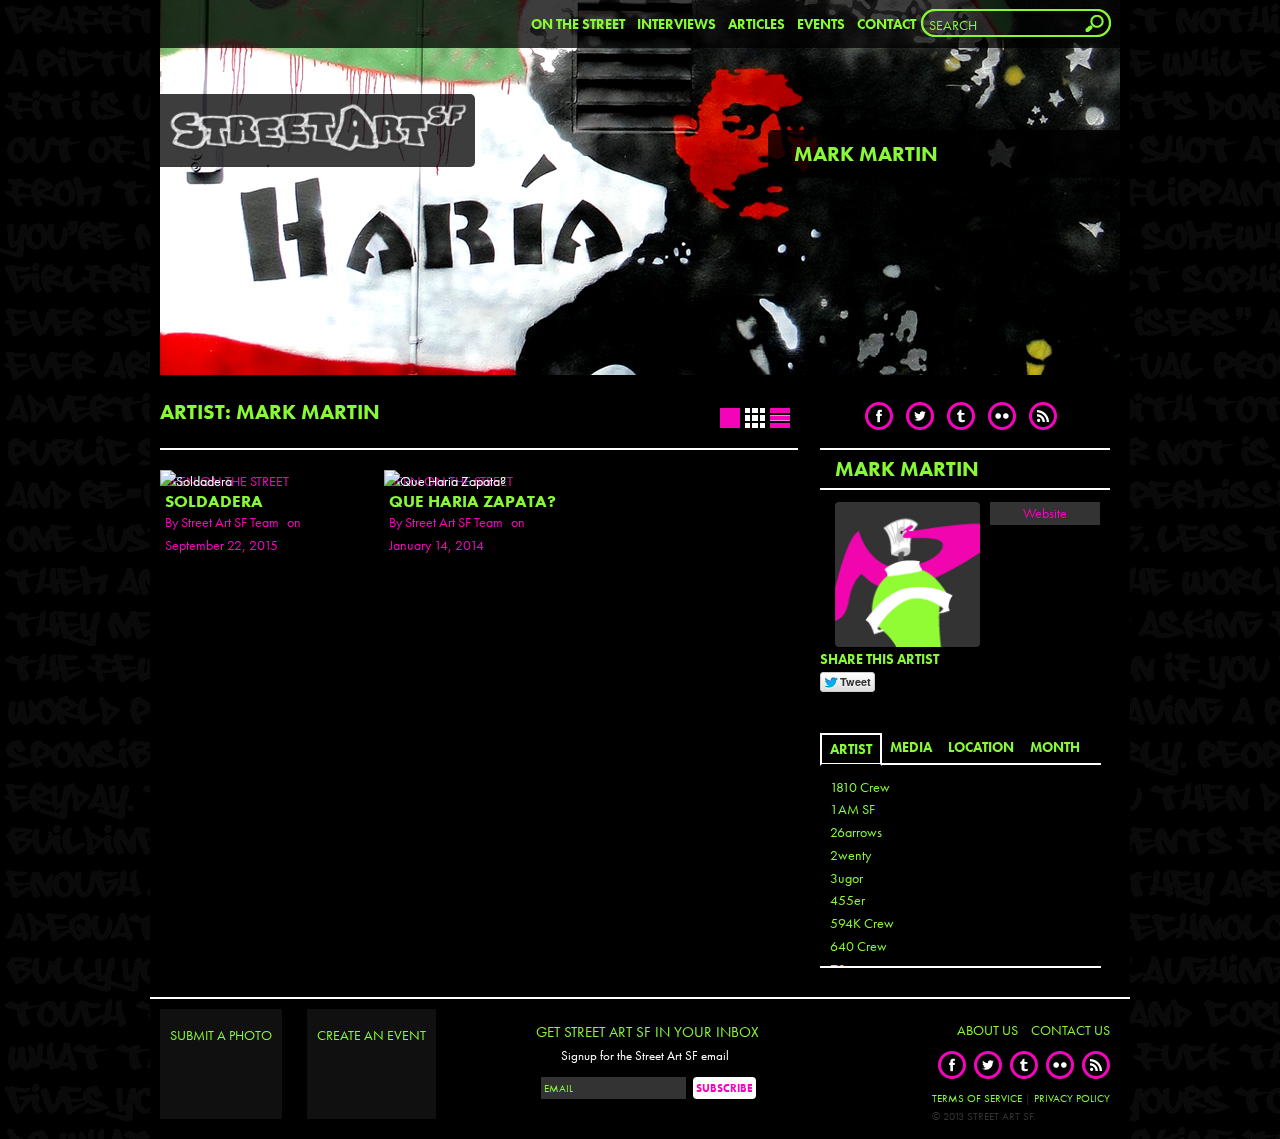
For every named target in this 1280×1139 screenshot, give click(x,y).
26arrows (856, 832)
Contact (886, 24)
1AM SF (852, 809)
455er (847, 900)
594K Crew (862, 923)
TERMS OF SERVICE (977, 1098)
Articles (756, 24)
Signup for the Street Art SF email (645, 1056)
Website (1045, 513)
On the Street (578, 24)
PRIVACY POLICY (1072, 1098)
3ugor (846, 878)
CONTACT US (1070, 1030)
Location (981, 747)
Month (1055, 747)
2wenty (850, 855)
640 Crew (858, 946)
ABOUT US (987, 1030)
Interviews (676, 24)
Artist (851, 749)
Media (911, 747)
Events (821, 24)
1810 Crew (860, 787)
